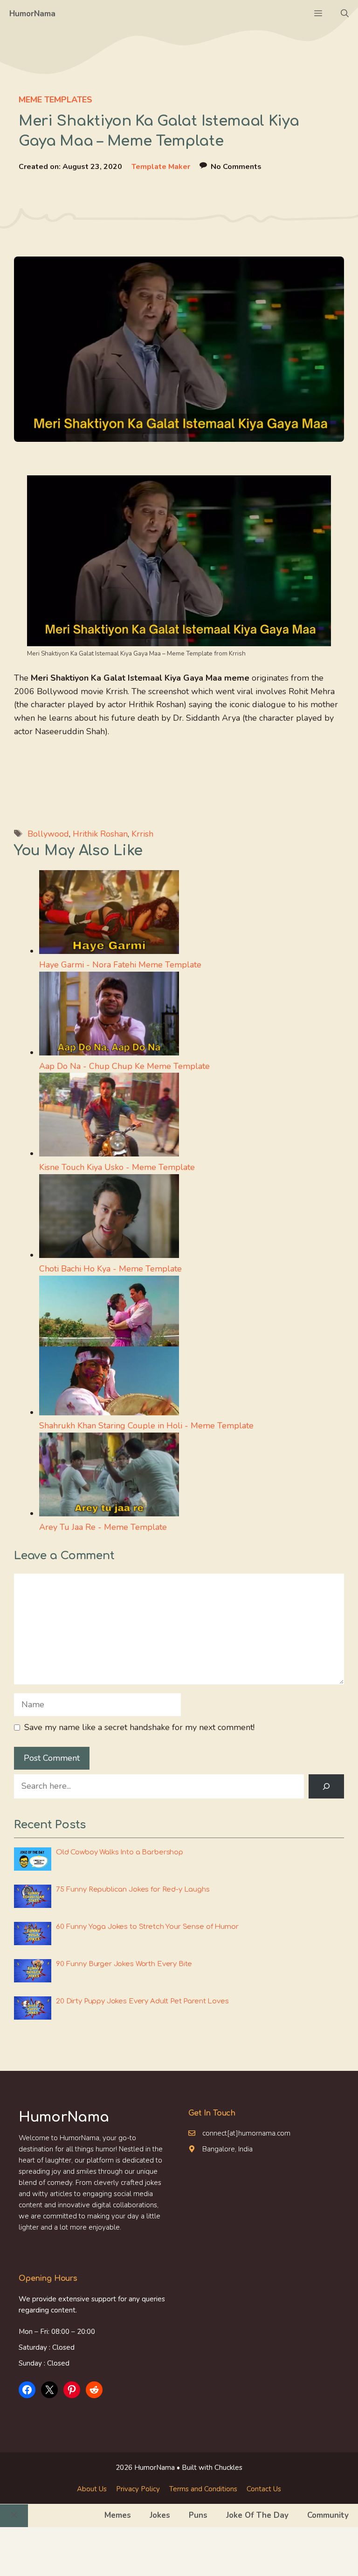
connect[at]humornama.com (246, 2133)
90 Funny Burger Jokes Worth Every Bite (124, 1964)
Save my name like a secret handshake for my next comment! (139, 1727)
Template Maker (161, 167)
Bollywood (48, 834)
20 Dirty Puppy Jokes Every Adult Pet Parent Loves (142, 2001)
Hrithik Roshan (100, 834)
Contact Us (264, 2489)
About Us (92, 2489)
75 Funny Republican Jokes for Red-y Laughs (133, 1890)
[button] (345, 14)
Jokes (160, 2515)
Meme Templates (55, 100)
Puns (198, 2515)
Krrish (142, 834)
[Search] (326, 1786)
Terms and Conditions (203, 2489)
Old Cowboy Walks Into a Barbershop (120, 1852)
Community (328, 2515)
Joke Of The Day (257, 2515)
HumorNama (32, 14)
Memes (118, 2515)
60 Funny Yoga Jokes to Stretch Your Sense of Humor (147, 1927)
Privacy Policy (138, 2489)
